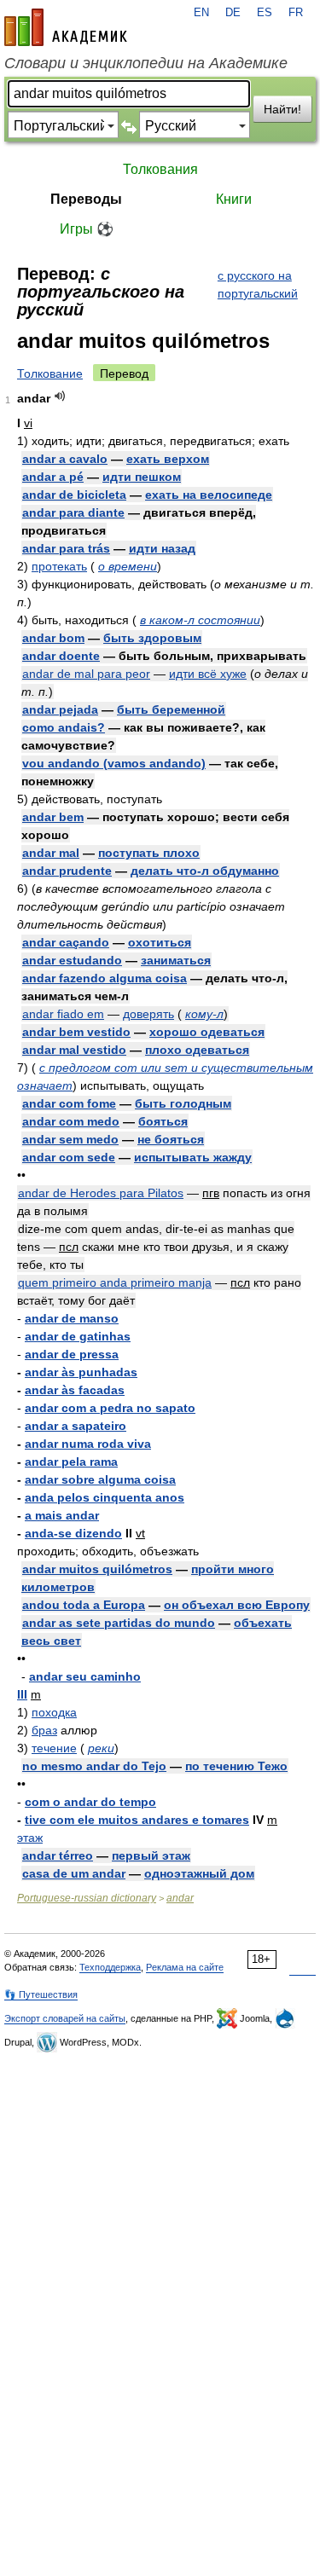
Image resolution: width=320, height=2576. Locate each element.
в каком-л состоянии (200, 620)
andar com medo (71, 1121)
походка (54, 1712)
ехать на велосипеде (209, 495)
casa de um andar (74, 1873)
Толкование (50, 373)
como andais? (64, 727)
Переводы (86, 199)
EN (201, 13)
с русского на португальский (258, 284)
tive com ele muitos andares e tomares (137, 1820)
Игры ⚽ (87, 229)
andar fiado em (63, 1014)
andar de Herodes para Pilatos (101, 1193)
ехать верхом (168, 459)
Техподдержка (110, 1967)
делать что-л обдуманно (205, 871)
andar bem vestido (76, 1032)
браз (44, 1730)
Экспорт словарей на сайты (65, 2018)
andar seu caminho (85, 1676)
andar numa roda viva (88, 1444)
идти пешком (142, 477)
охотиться (160, 942)
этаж (30, 1838)
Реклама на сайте (185, 1967)
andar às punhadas (81, 1372)
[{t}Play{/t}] (60, 396)
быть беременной (171, 709)
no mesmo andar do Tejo (94, 1766)
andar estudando (72, 960)
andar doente (61, 656)
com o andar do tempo (90, 1802)
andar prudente (67, 871)
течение (54, 1748)
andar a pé (53, 477)
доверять (148, 1014)
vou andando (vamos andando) (114, 763)
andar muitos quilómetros (97, 1569)
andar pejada (60, 709)
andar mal (51, 853)
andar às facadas (75, 1390)
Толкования (160, 169)
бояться (163, 1121)
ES (265, 13)
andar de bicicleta (74, 495)
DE (233, 13)
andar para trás (66, 548)
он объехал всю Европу (237, 1605)
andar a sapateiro (76, 1426)
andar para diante (73, 512)
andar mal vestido (74, 1050)
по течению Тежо (236, 1766)
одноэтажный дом (199, 1873)
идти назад (162, 548)
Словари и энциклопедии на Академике (146, 63)
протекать (59, 566)
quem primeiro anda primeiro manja (115, 1282)
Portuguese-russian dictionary (87, 1898)
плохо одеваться (197, 1050)
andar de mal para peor (86, 674)
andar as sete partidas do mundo (119, 1623)
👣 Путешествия (41, 1994)
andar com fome (69, 1103)
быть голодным (183, 1103)
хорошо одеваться (207, 1032)
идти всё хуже (208, 674)
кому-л (204, 1014)
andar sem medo (70, 1139)
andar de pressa (72, 1354)
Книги (234, 199)
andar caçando (66, 942)
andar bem (53, 817)
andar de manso (72, 1318)
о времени (128, 566)
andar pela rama (71, 1462)
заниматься (176, 960)
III (22, 1694)
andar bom (53, 638)
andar (180, 1898)
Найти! (282, 109)
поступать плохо (149, 853)
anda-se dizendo (73, 1533)
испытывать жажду (193, 1157)
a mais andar (62, 1515)
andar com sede (69, 1157)
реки (101, 1748)
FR (296, 13)
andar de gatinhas (78, 1336)
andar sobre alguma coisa (100, 1479)
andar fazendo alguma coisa (105, 978)
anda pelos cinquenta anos (105, 1497)
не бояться (171, 1139)
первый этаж (151, 1855)
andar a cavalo (65, 459)
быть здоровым (152, 638)
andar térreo (58, 1855)
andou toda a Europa (84, 1605)
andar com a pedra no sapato (110, 1408)
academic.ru (66, 27)
